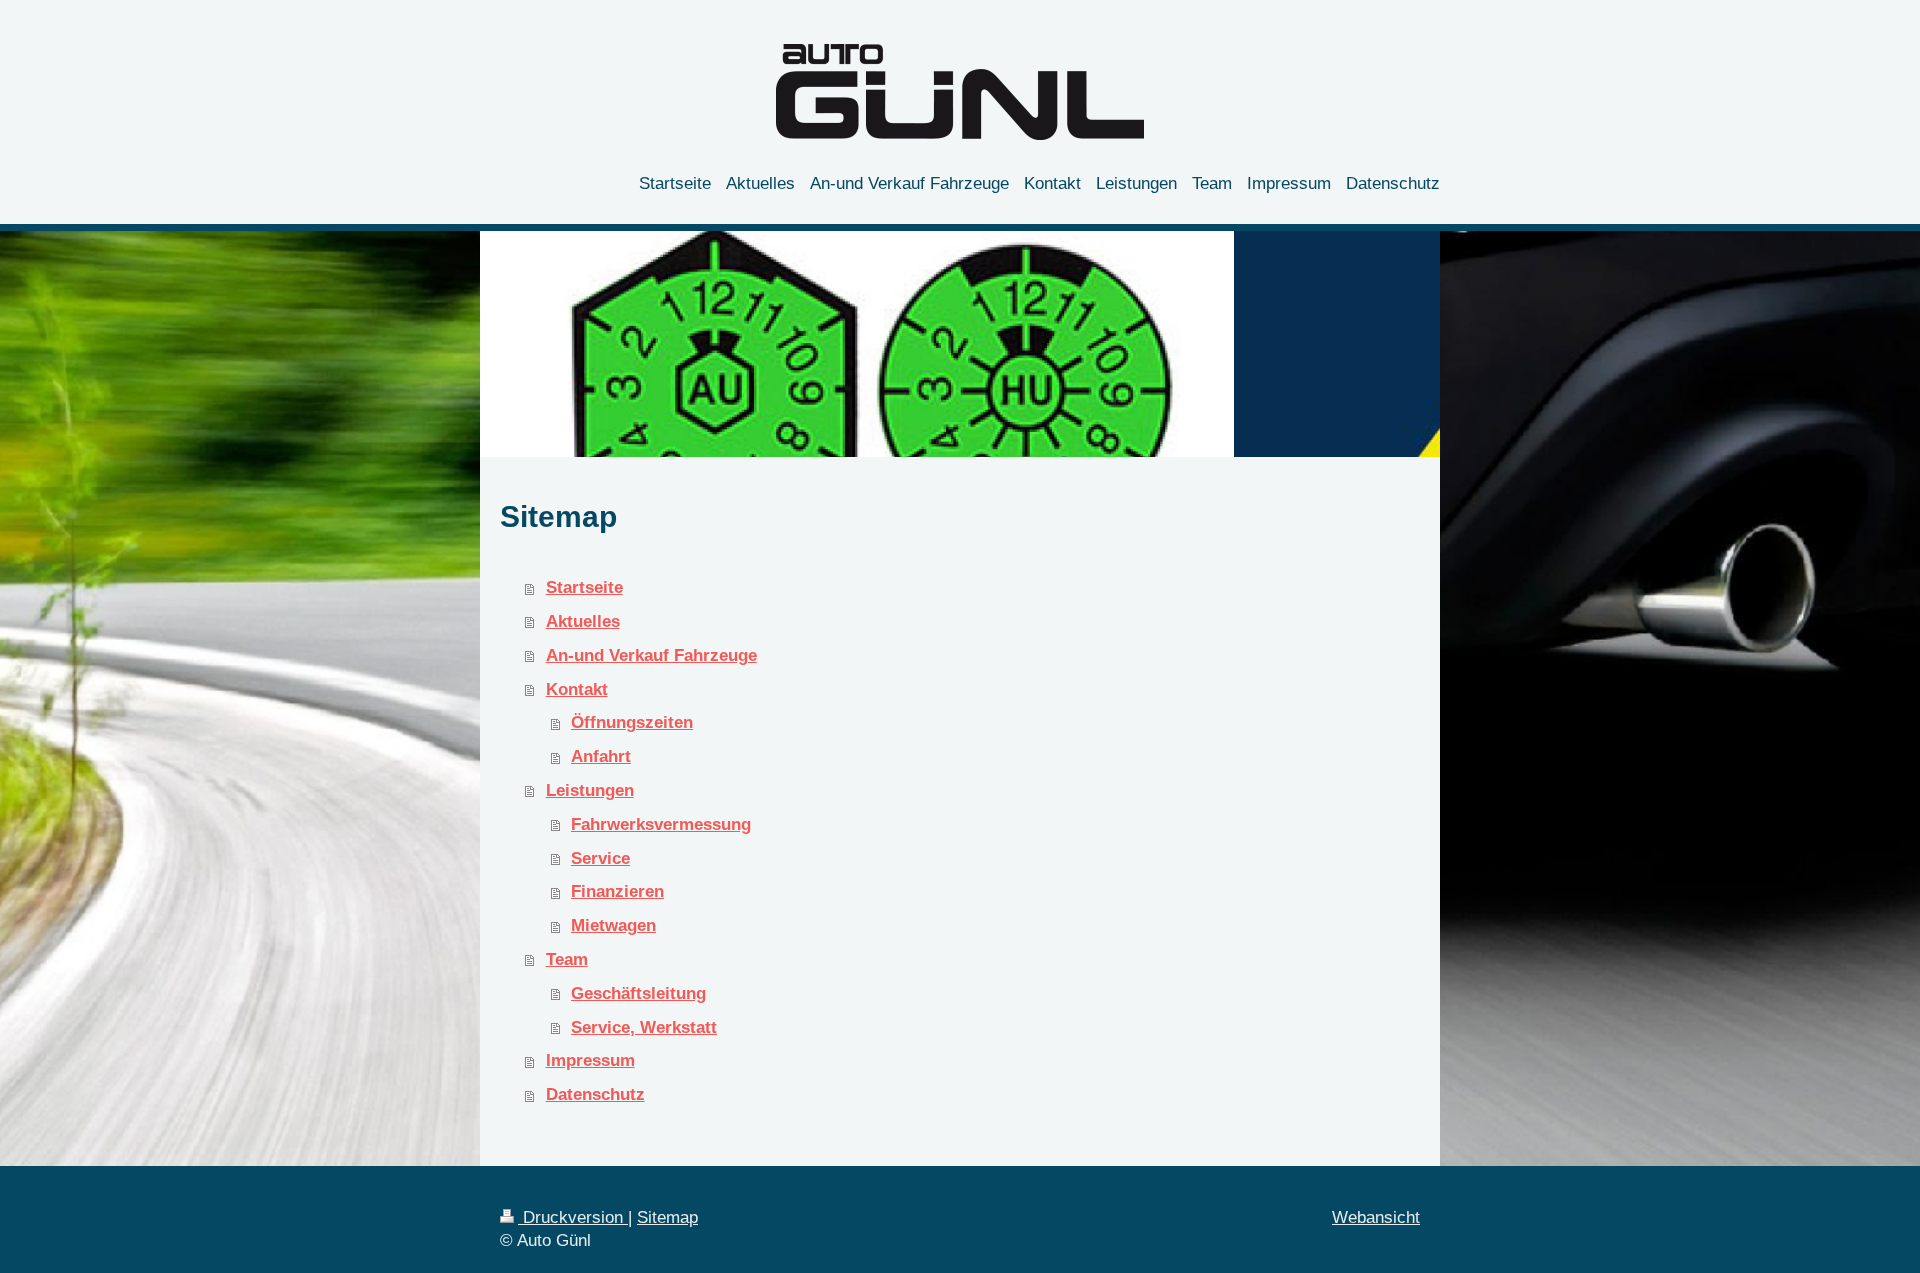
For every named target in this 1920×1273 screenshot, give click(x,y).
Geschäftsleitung (638, 993)
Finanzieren (617, 891)
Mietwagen (613, 925)
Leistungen (590, 790)
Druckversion (573, 1217)
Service (600, 858)
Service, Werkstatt (644, 1027)
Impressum (590, 1060)
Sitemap (667, 1217)
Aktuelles (583, 621)
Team (567, 959)
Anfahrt (601, 756)
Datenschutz (595, 1094)
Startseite (584, 587)
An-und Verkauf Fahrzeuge (651, 655)
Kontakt (577, 689)
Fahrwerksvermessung (661, 824)
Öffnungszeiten (632, 722)
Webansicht (1376, 1217)
